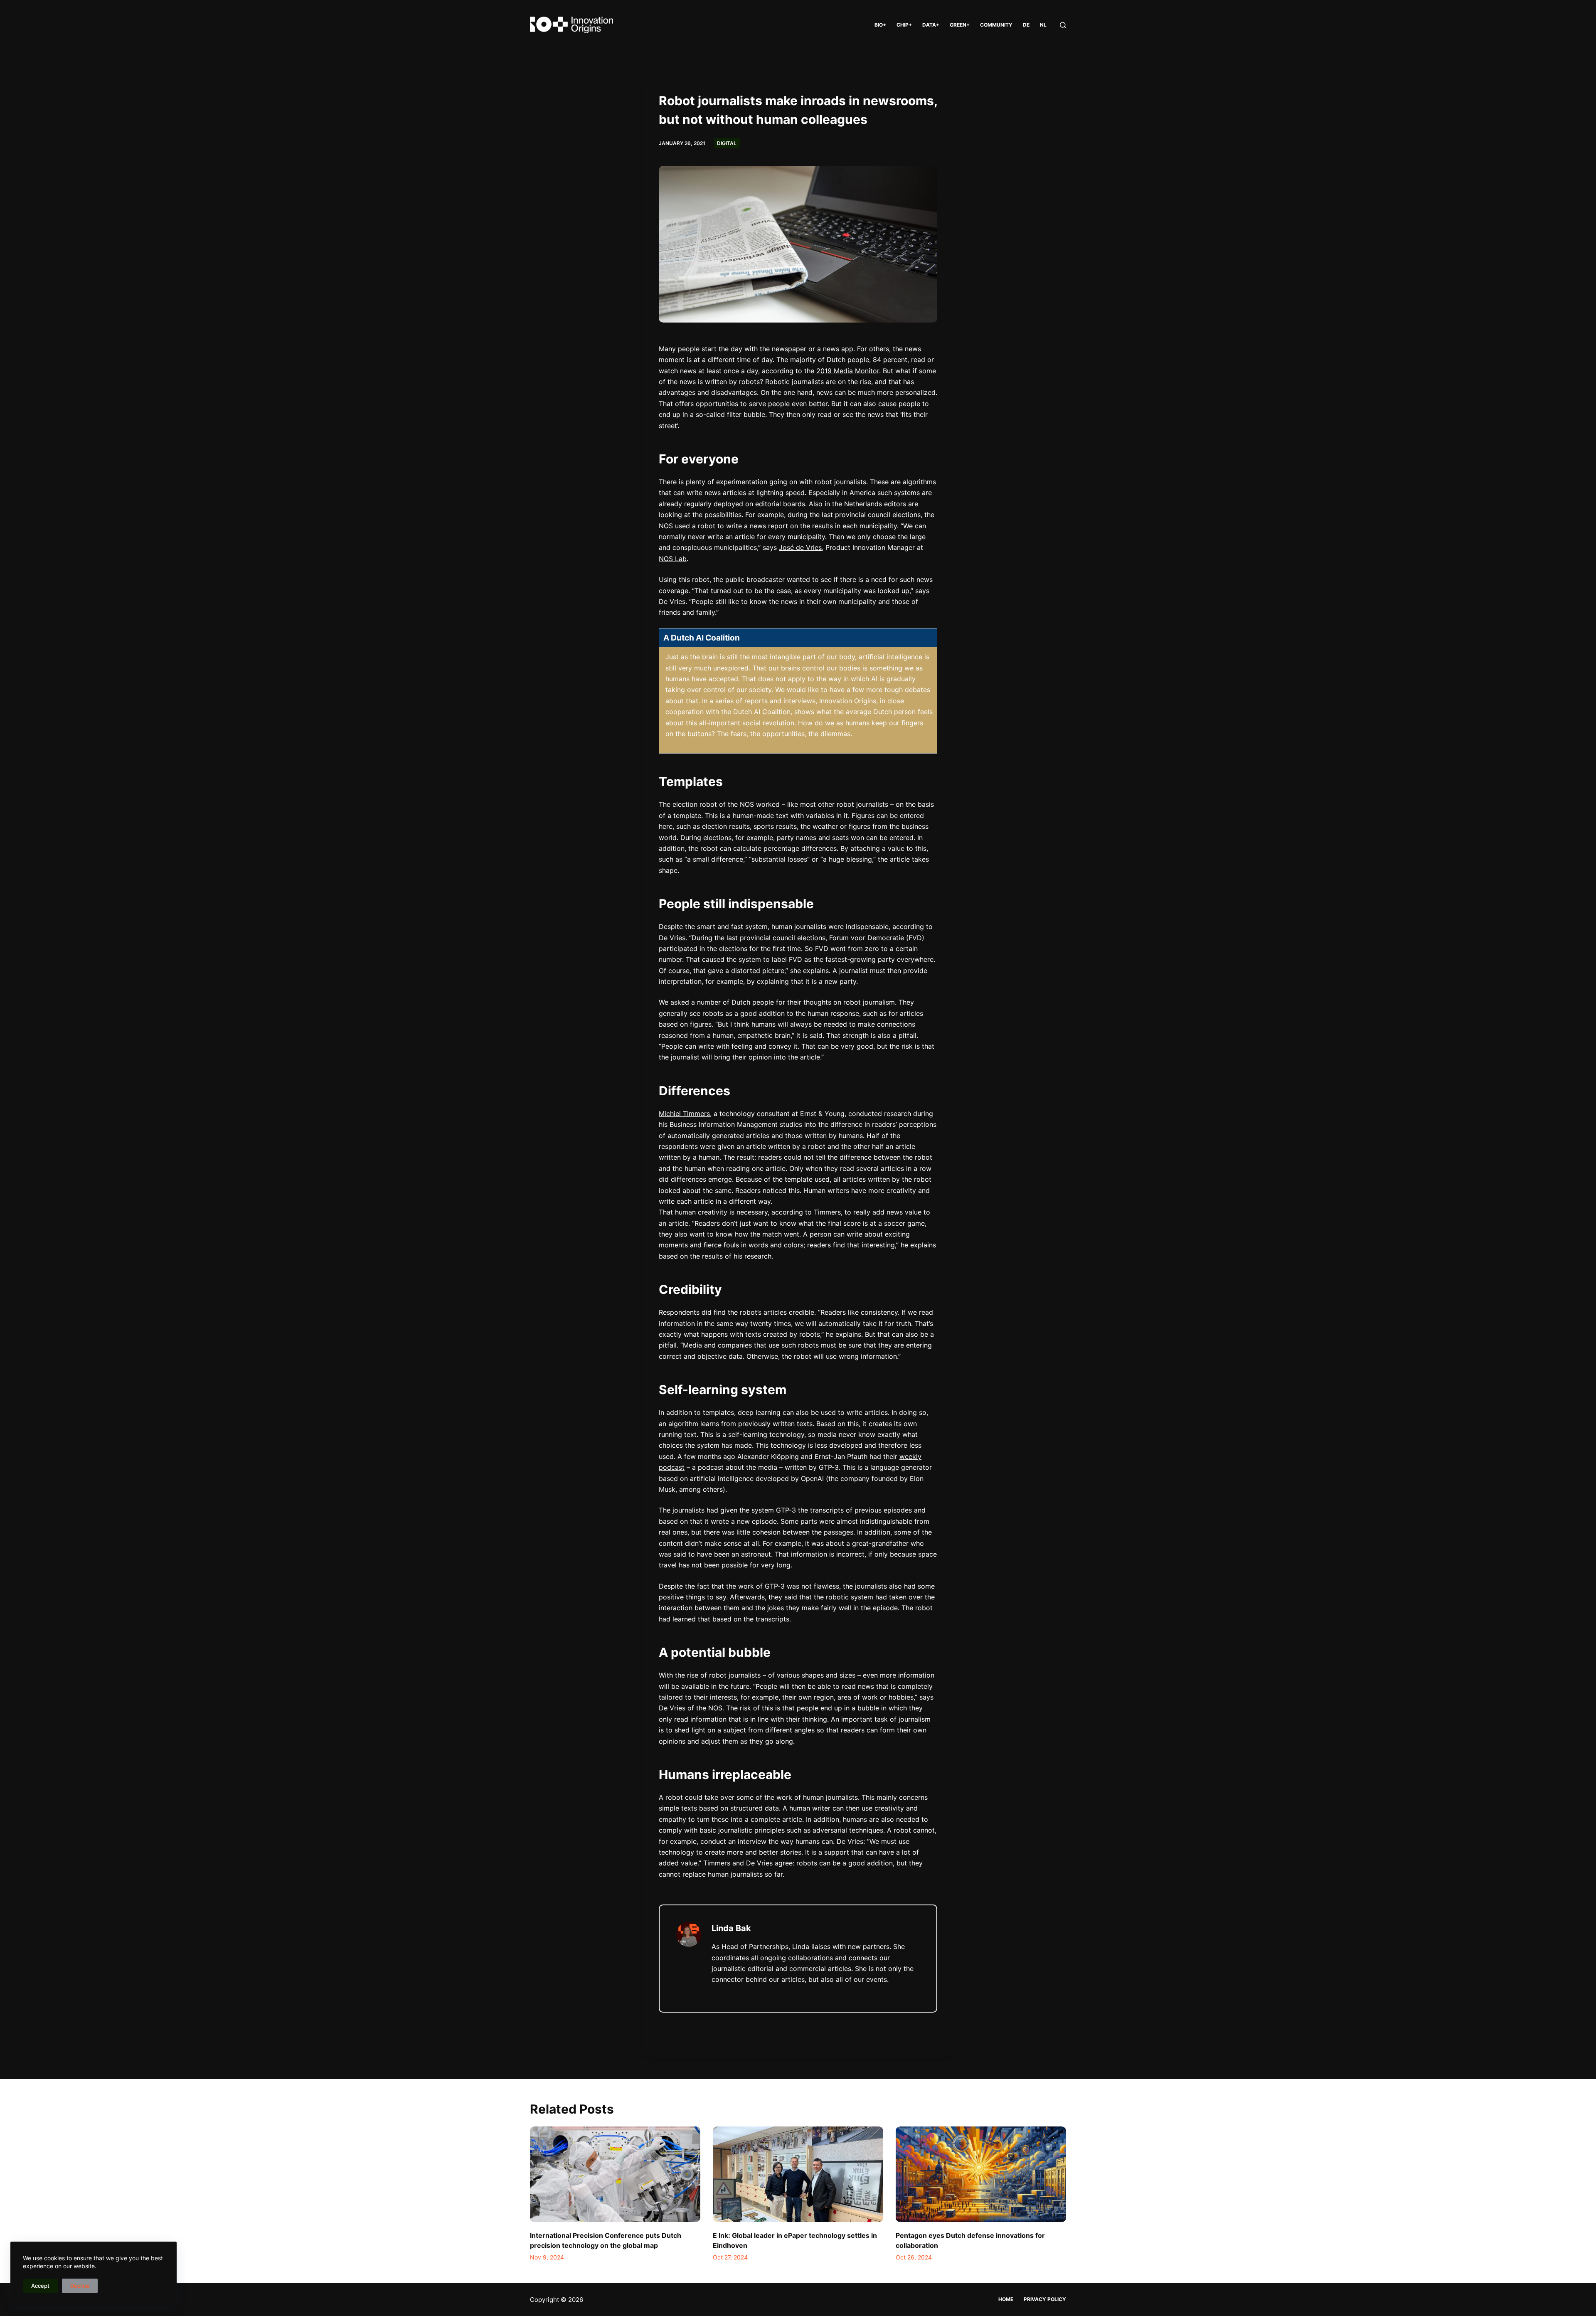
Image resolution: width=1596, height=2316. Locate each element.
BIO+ (880, 25)
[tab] (798, 638)
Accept (40, 2286)
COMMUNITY (996, 25)
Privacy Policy (1045, 2299)
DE (1026, 25)
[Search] (1063, 25)
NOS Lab (673, 559)
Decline (80, 2286)
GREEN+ (960, 25)
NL (1043, 25)
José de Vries (800, 547)
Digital (727, 143)
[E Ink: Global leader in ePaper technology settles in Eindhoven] (798, 2174)
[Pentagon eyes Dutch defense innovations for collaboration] (981, 2174)
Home (1006, 2299)
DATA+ (931, 25)
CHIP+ (904, 25)
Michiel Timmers (684, 1114)
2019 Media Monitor (848, 371)
